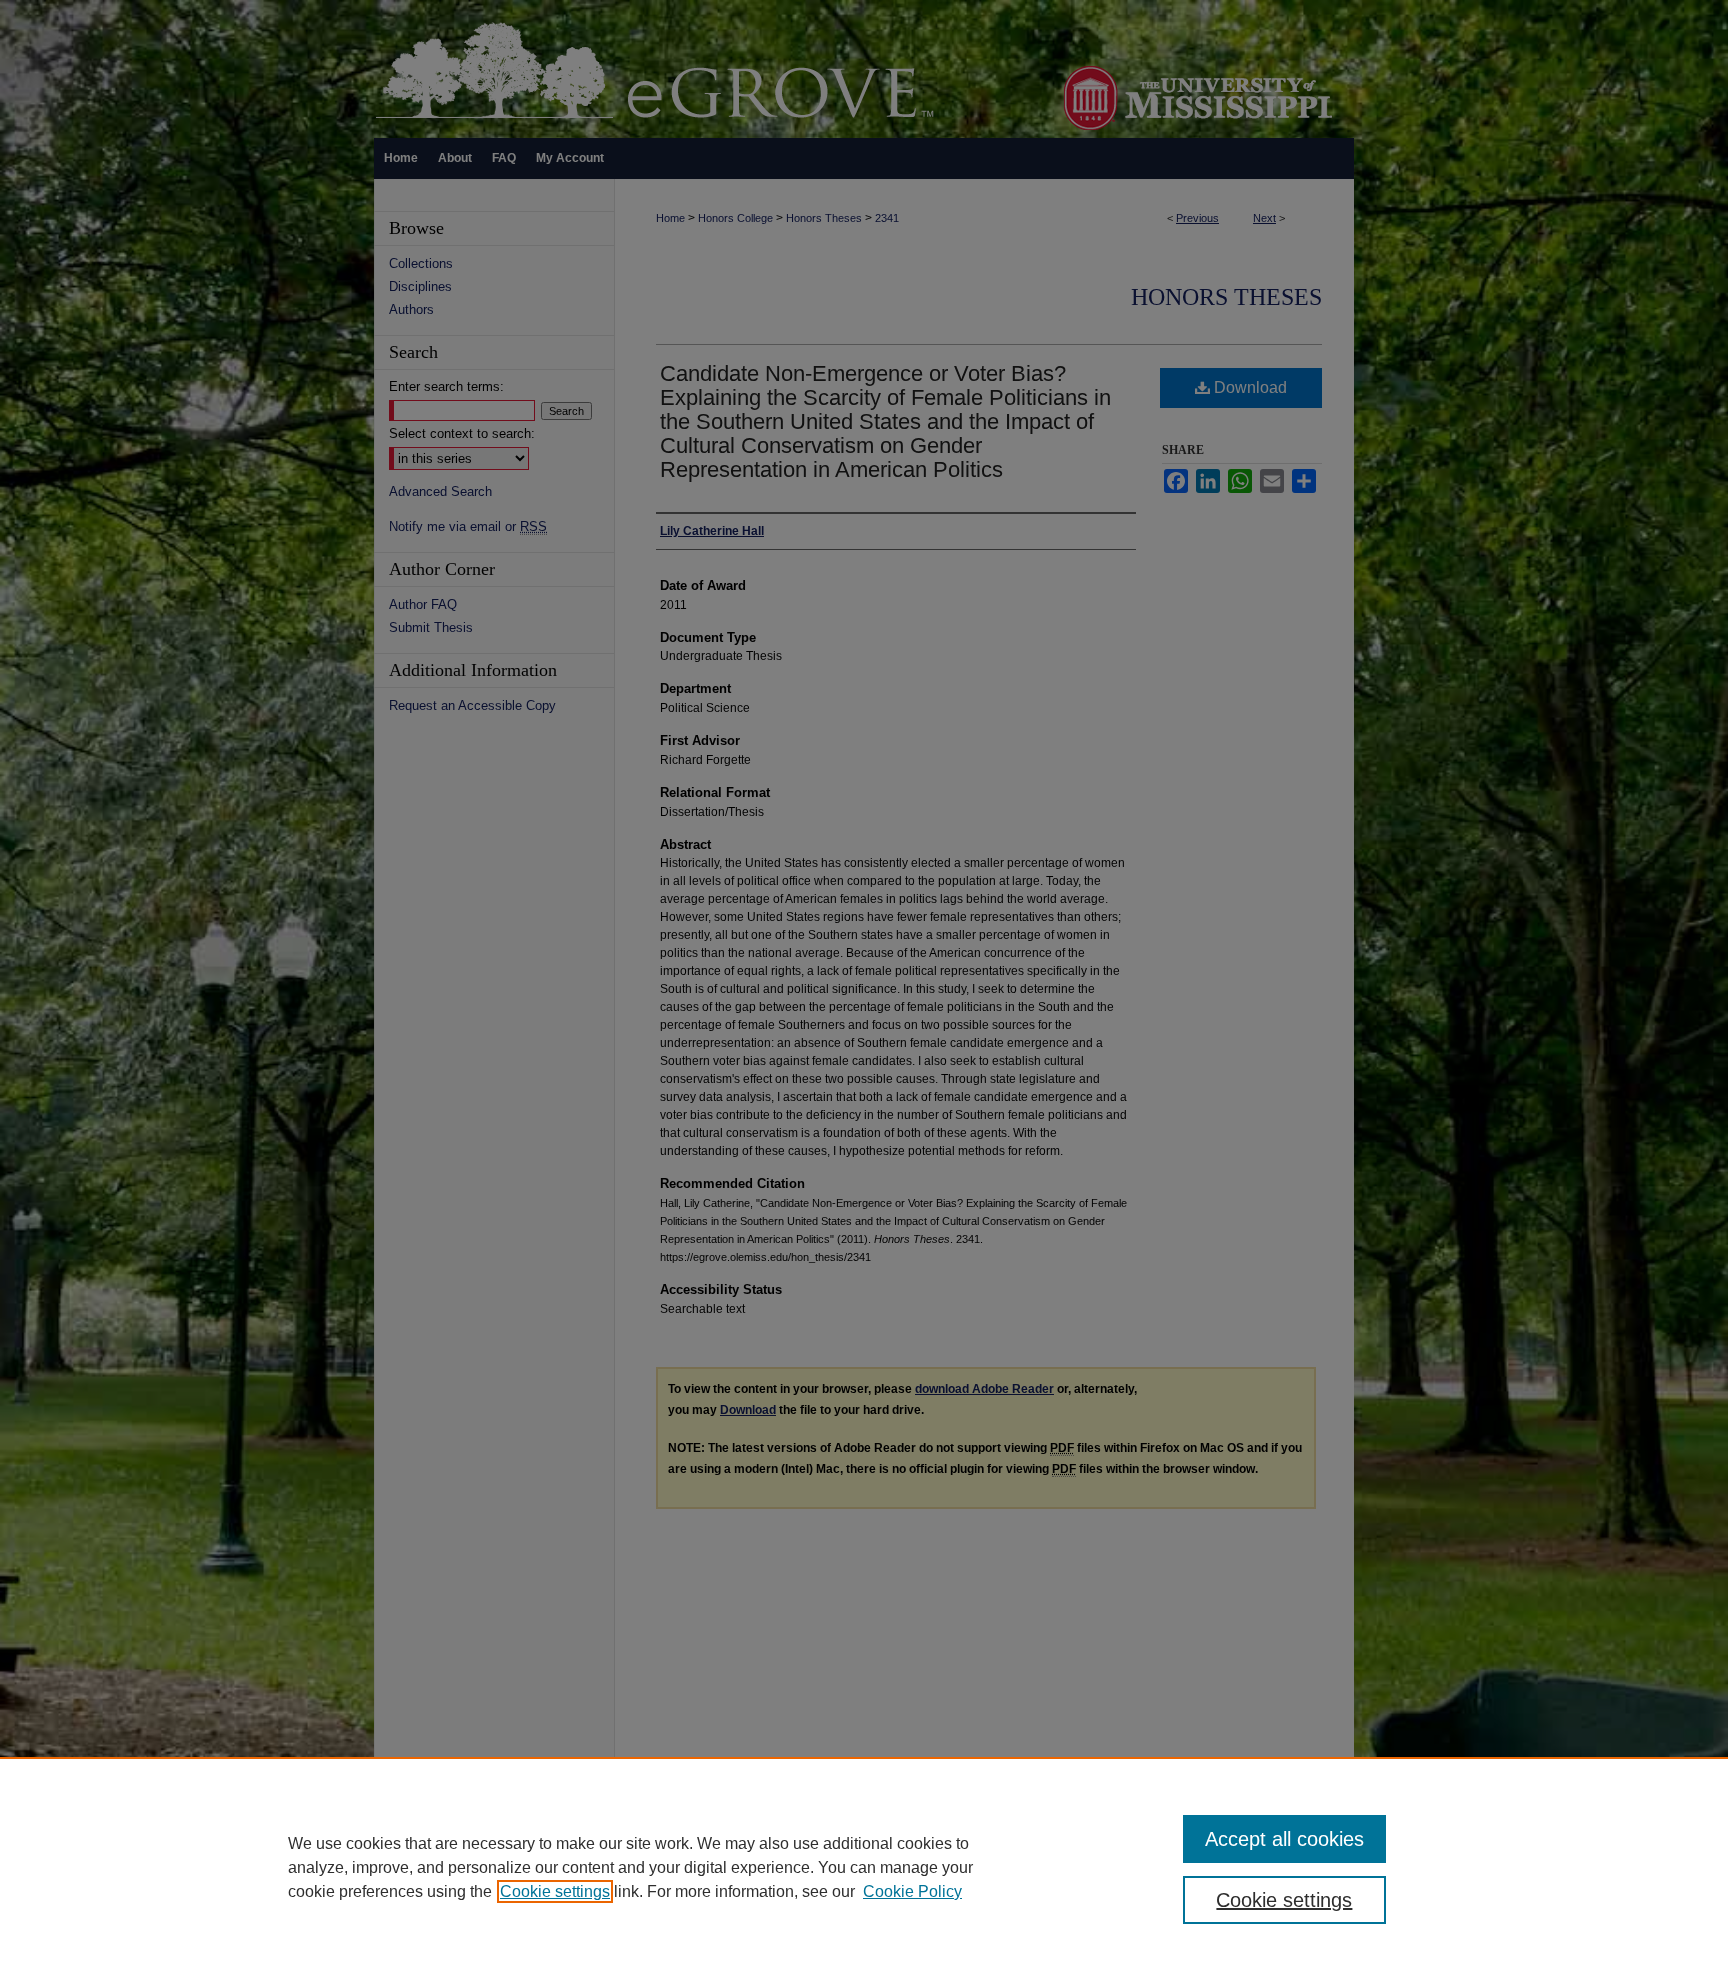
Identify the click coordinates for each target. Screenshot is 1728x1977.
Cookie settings (555, 1891)
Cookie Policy (912, 1891)
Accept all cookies (1284, 1839)
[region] (864, 1867)
